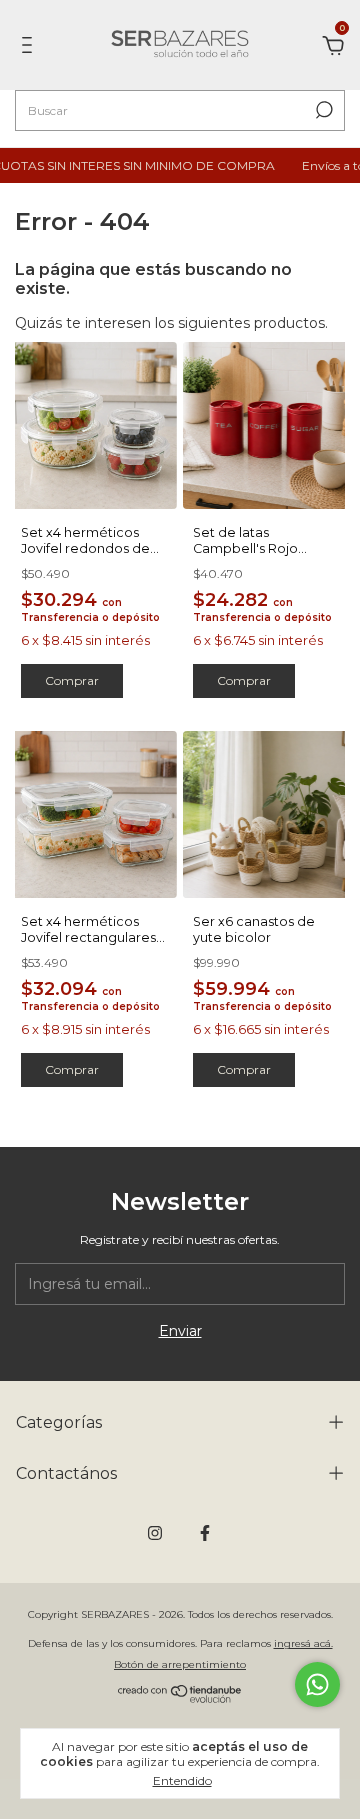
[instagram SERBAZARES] (155, 1533)
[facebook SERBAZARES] (205, 1533)
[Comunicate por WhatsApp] (317, 1684)
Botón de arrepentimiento (180, 1664)
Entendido (182, 1780)
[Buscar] (322, 110)
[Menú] (30, 48)
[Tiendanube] (180, 1698)
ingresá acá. (303, 1643)
